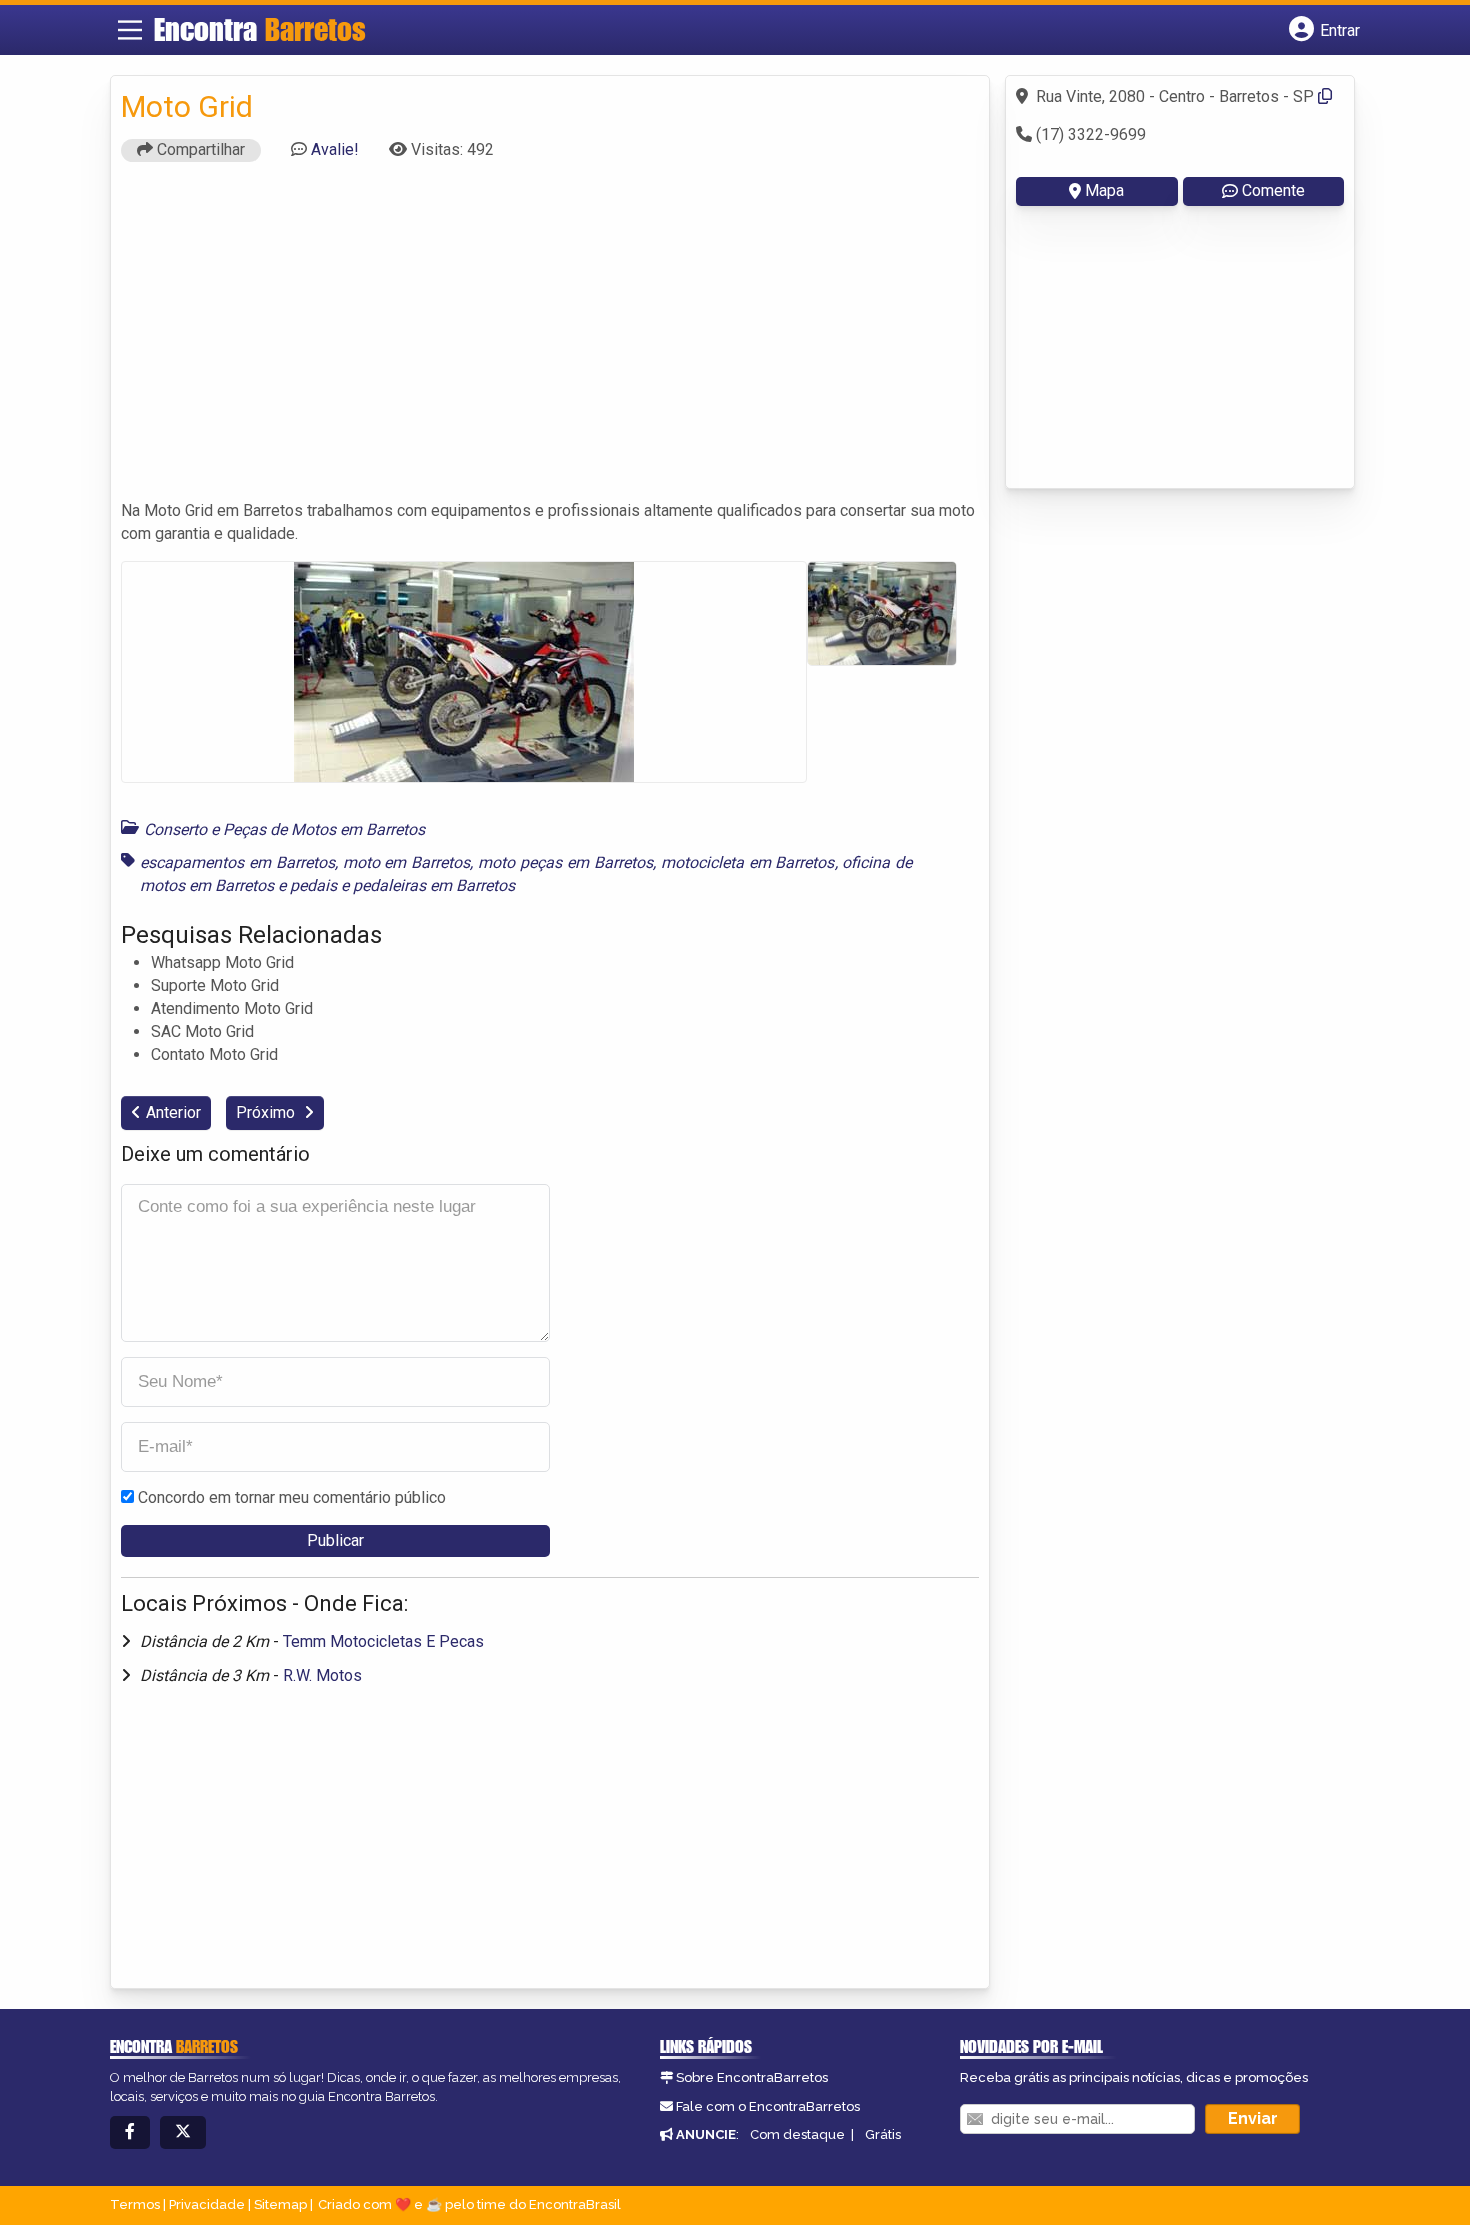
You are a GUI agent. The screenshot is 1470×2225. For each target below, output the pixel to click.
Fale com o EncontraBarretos (768, 2106)
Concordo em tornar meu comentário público (292, 1497)
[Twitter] (183, 2132)
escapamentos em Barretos (237, 862)
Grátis (883, 2134)
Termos (135, 2204)
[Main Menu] (130, 30)
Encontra (260, 29)
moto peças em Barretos (565, 862)
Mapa (1104, 190)
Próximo (267, 1112)
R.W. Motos (322, 1675)
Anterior (173, 1112)
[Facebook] (130, 2132)
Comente (1273, 190)
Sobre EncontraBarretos (752, 2077)
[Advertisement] (550, 340)
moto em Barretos (407, 862)
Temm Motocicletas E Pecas (383, 1641)
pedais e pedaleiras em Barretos (402, 885)
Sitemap (280, 2204)
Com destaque (797, 2134)
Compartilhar (199, 149)
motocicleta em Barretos (748, 862)
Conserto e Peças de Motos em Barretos (284, 829)
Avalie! (335, 149)
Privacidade (207, 2204)
